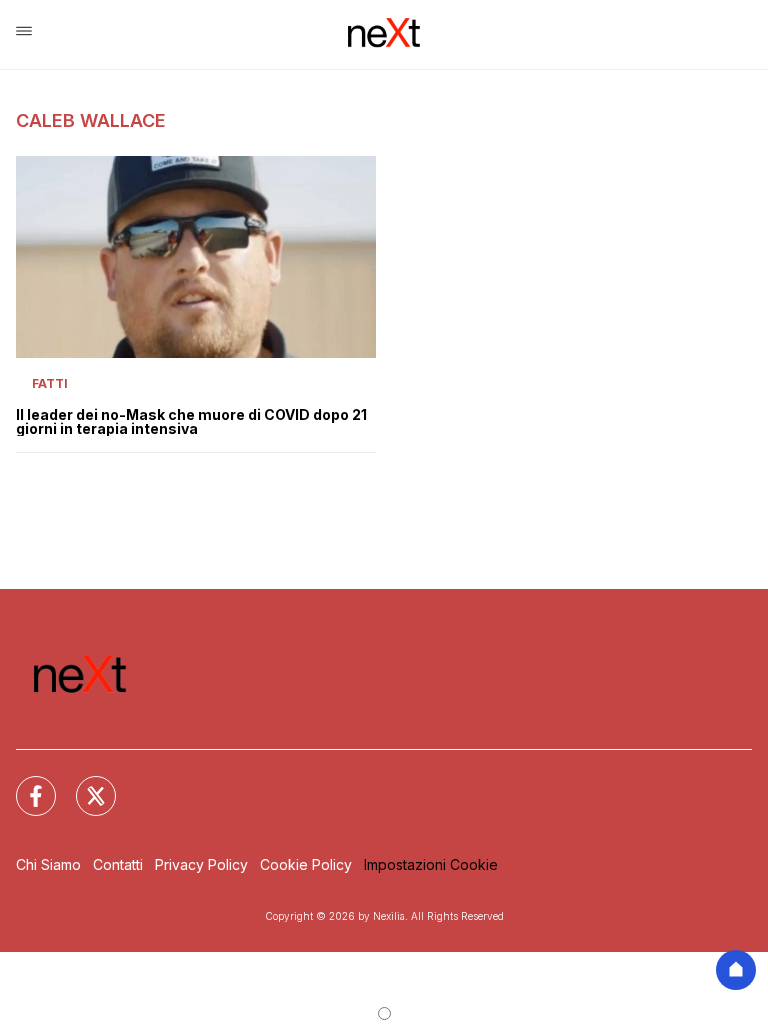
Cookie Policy (306, 864)
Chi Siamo (48, 864)
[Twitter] (84, 784)
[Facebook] (24, 784)
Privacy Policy (201, 864)
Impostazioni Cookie (431, 864)
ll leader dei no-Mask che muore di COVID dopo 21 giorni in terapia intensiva (191, 422)
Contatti (118, 864)
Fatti (50, 383)
